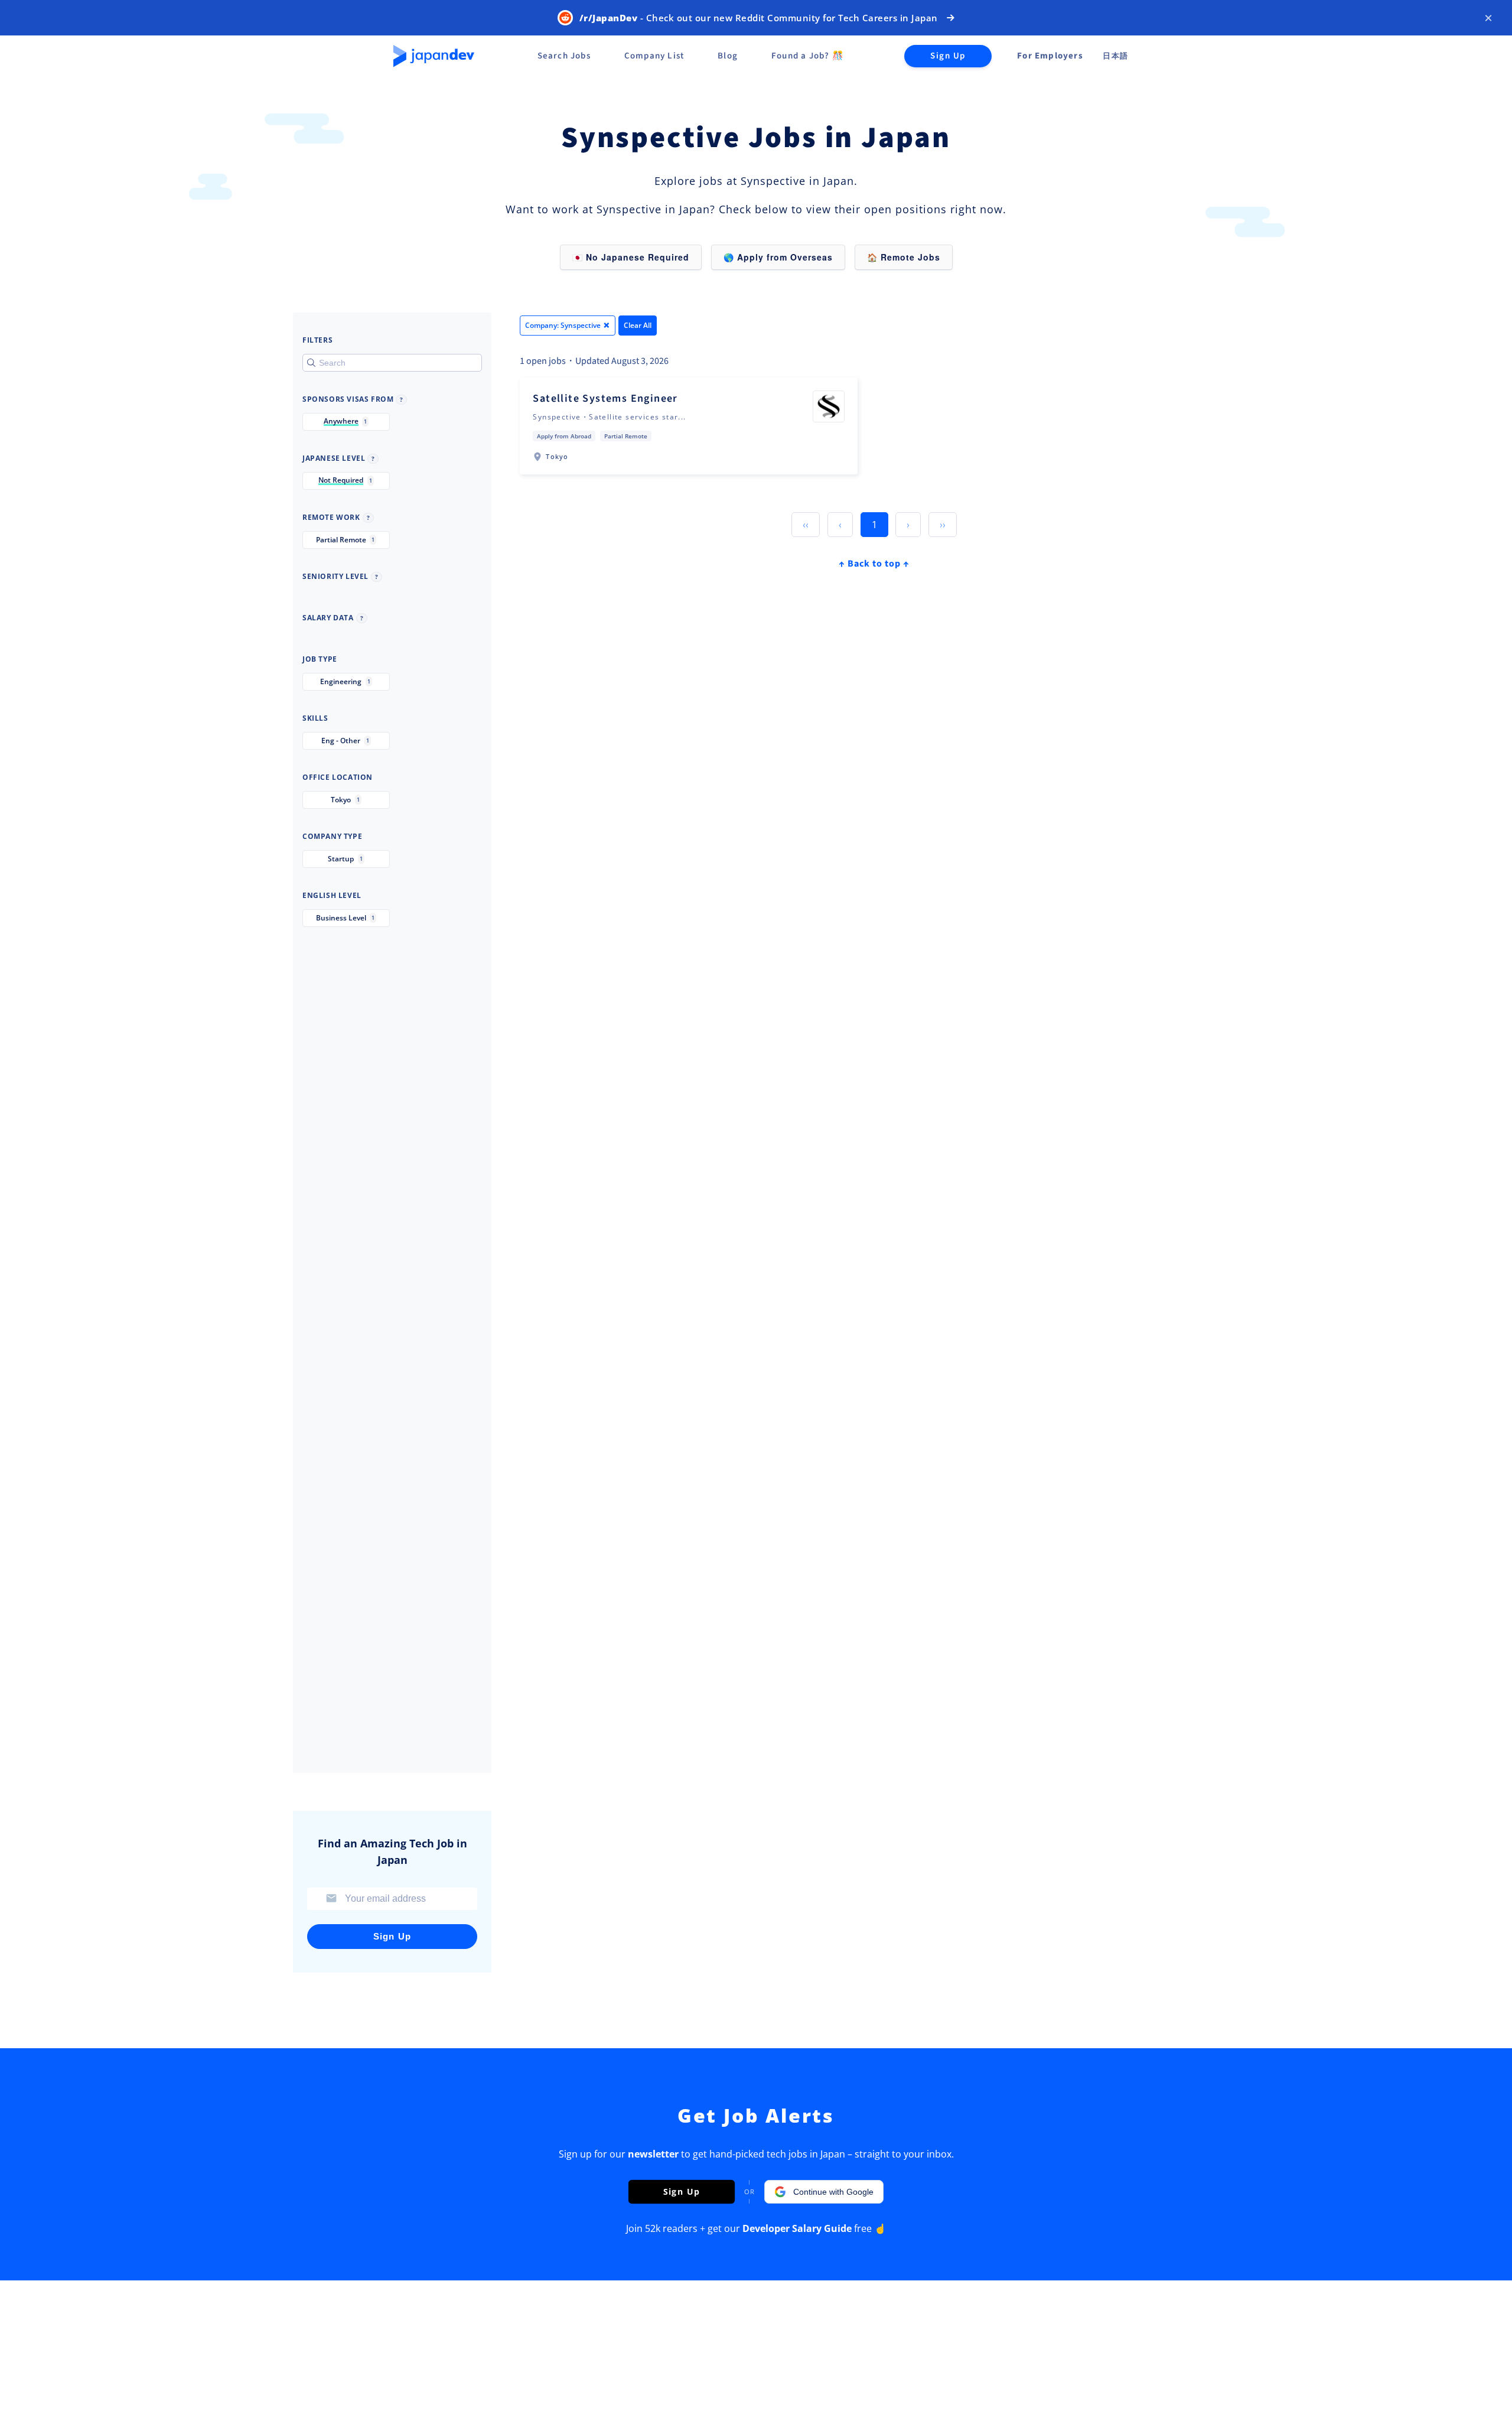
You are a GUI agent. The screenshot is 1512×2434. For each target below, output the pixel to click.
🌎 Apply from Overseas (778, 257)
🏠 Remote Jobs (904, 257)
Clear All (638, 325)
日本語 (1115, 56)
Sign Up (948, 56)
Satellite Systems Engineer (605, 398)
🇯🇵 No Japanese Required (631, 257)
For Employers (1050, 56)
